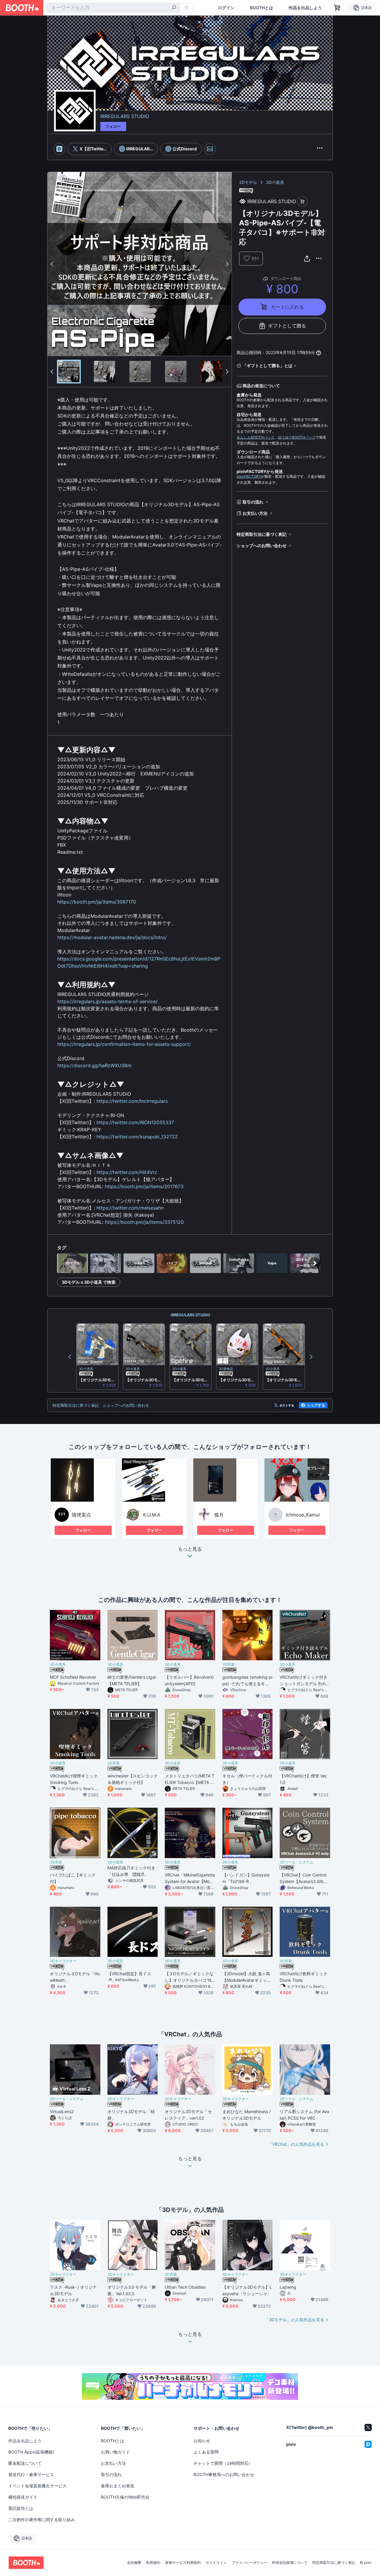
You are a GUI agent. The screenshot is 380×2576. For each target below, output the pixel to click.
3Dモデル (248, 182)
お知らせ (202, 2441)
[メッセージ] (210, 149)
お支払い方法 (255, 513)
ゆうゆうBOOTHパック (297, 437)
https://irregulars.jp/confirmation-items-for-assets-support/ (124, 1044)
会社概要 (134, 2563)
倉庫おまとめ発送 (118, 2486)
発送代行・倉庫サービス (31, 2474)
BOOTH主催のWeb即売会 (125, 2497)
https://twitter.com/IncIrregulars (132, 1101)
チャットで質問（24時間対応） (223, 2463)
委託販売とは (21, 2508)
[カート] (302, 201)
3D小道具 (275, 182)
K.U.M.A (152, 1515)
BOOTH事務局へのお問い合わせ (224, 2474)
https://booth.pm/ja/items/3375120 (144, 1222)
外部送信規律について (290, 2563)
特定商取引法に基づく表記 (262, 534)
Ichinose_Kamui (303, 1515)
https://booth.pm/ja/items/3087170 (97, 902)
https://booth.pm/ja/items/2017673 (144, 1186)
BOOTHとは (262, 8)
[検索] (174, 8)
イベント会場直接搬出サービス (37, 2486)
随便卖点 (81, 1515)
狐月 (219, 1515)
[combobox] (113, 8)
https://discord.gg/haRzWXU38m (94, 1065)
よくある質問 (206, 2452)
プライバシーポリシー (249, 2563)
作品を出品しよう (305, 8)
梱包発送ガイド (23, 2497)
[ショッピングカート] (337, 8)
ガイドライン (216, 2563)
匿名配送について (25, 2463)
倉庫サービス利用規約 (183, 2563)
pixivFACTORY (249, 476)
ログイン (226, 8)
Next (227, 264)
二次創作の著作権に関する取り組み (42, 2520)
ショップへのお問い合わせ (262, 545)
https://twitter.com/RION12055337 (135, 1122)
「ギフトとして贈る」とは (267, 365)
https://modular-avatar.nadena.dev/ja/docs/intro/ (112, 937)
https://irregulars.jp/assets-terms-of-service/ (107, 1001)
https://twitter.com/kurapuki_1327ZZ (137, 1137)
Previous (52, 264)
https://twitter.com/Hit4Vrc (127, 1172)
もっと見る (190, 1549)
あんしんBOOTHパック (255, 437)
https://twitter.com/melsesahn (130, 1208)
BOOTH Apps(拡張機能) (31, 2452)
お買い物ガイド (115, 2452)
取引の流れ (253, 502)
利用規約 (153, 2563)
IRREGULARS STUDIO (125, 116)
